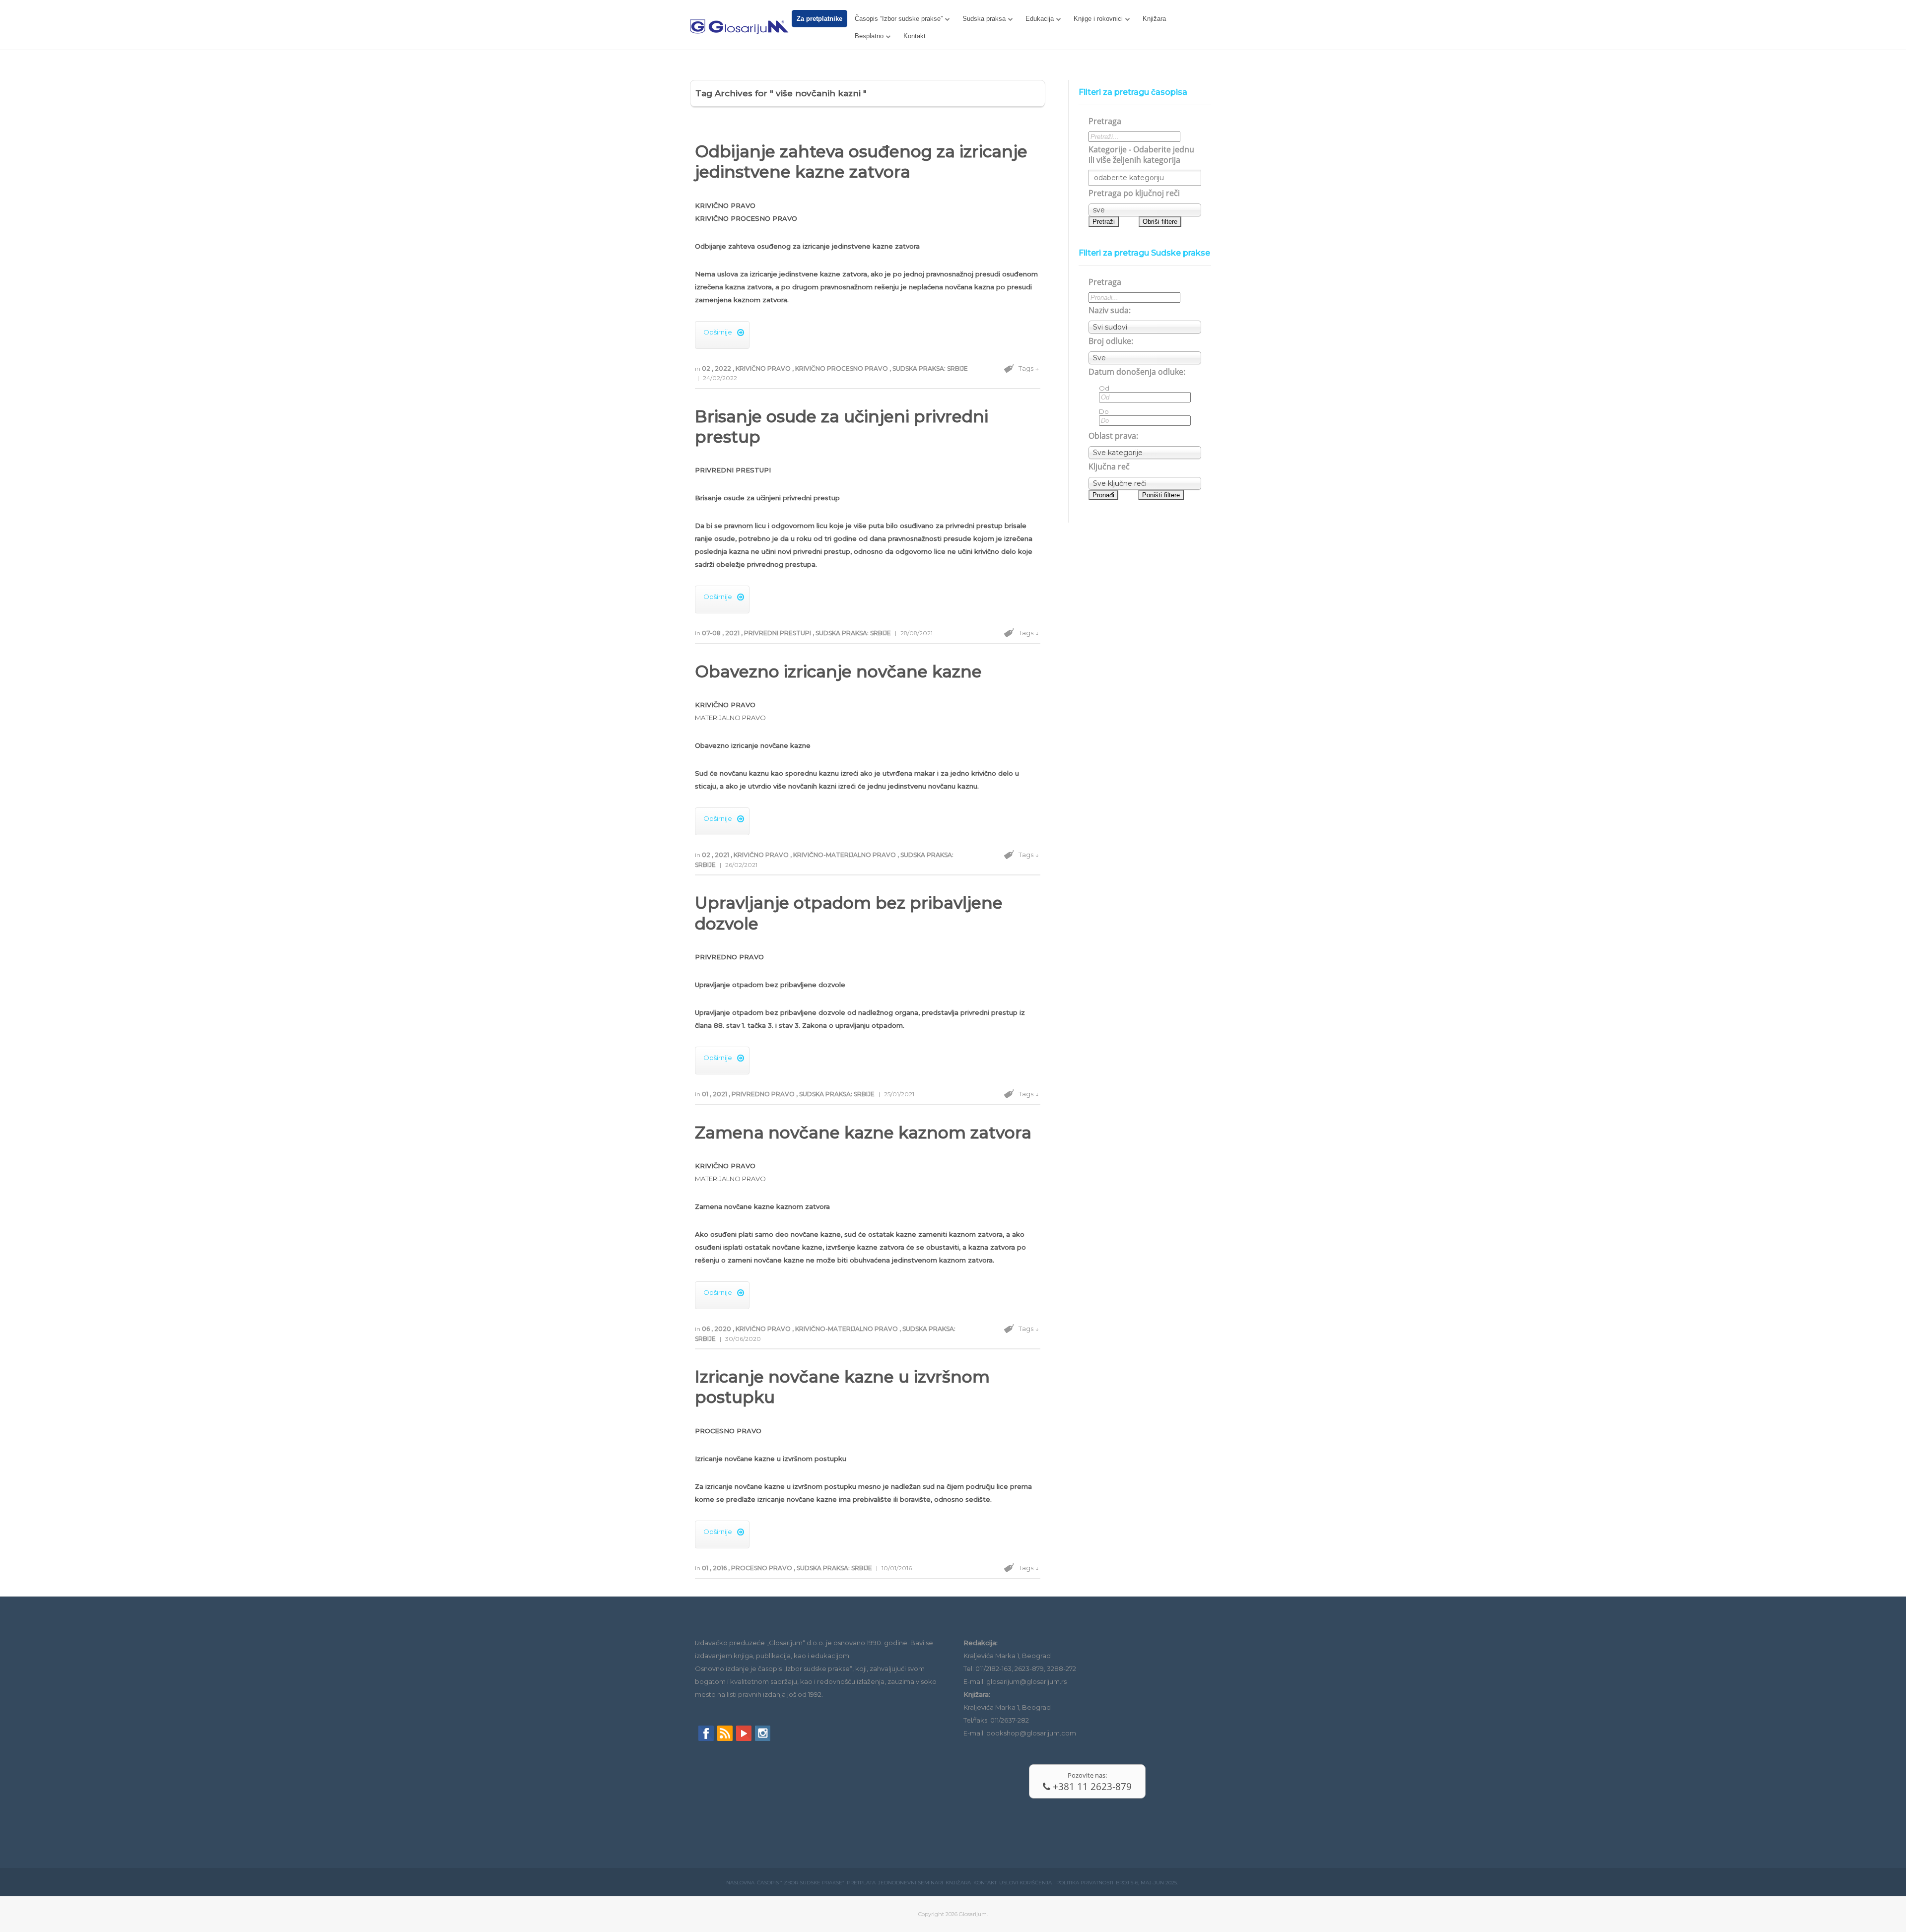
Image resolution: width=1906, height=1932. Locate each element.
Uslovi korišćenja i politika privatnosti (1056, 1883)
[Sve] (1145, 358)
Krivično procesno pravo (842, 368)
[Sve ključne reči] (1145, 483)
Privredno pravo (764, 1094)
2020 (723, 1329)
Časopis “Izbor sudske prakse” (899, 19)
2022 (724, 368)
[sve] (1145, 210)
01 (706, 1094)
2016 (720, 1568)
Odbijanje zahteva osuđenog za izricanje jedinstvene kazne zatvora (861, 162)
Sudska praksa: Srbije (930, 368)
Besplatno (869, 36)
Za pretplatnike (819, 19)
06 (707, 1329)
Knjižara (1154, 19)
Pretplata (861, 1883)
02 (707, 368)
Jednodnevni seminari (911, 1883)
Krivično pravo (764, 368)
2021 (733, 633)
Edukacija (1040, 19)
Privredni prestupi (778, 633)
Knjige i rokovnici (1098, 19)
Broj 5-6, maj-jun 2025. (1147, 1883)
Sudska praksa (984, 19)
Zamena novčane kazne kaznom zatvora (863, 1133)
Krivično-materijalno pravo (845, 855)
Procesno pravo (762, 1568)
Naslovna (740, 1883)
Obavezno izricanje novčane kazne (838, 671)
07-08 (712, 633)
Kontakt (915, 36)
